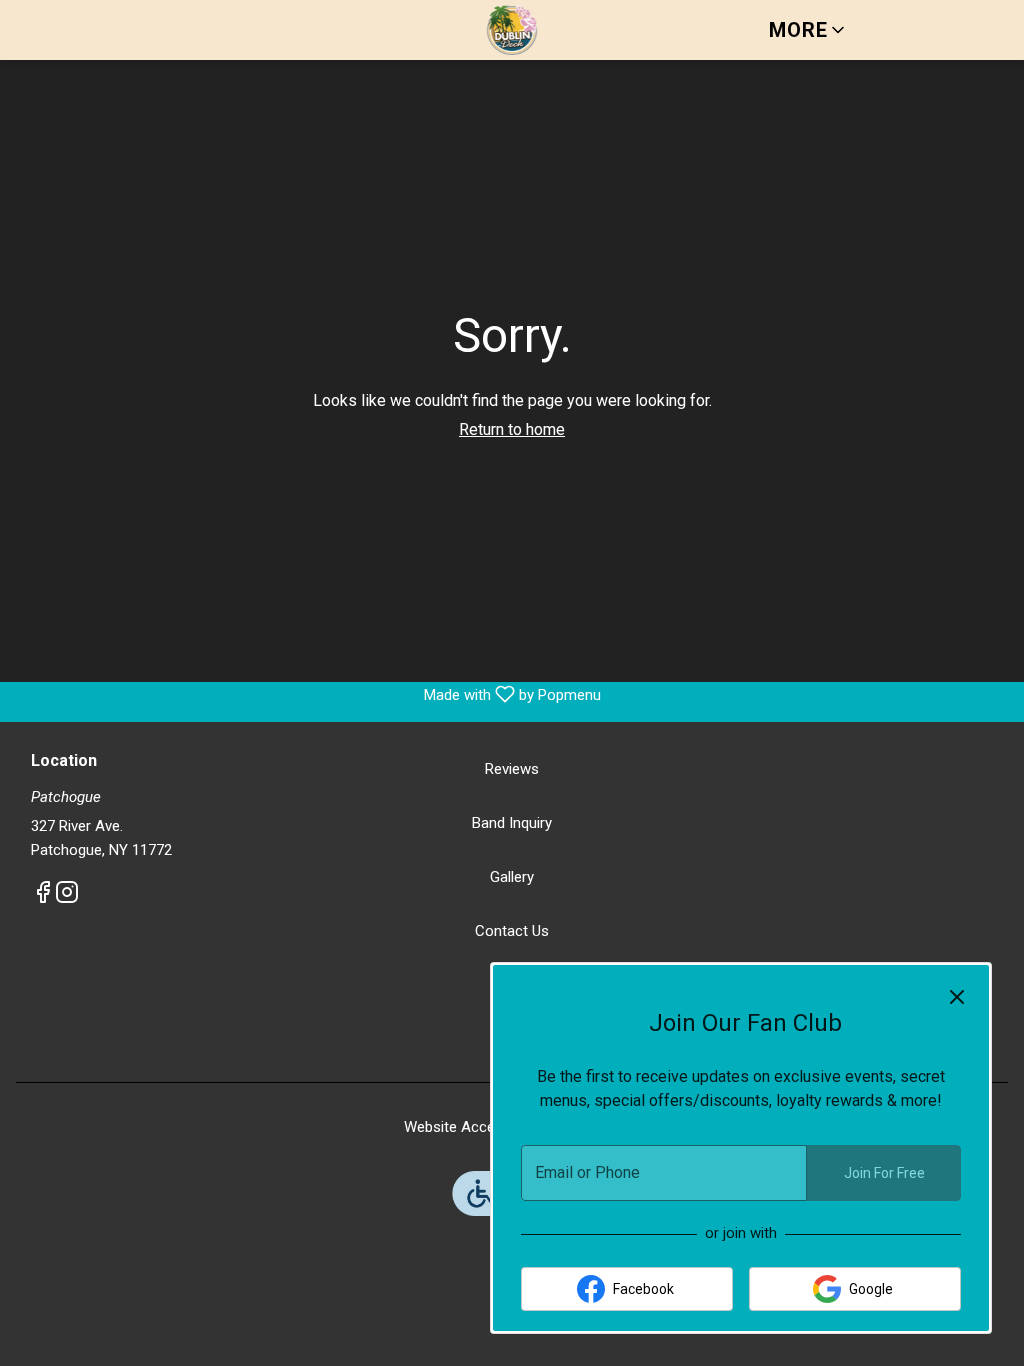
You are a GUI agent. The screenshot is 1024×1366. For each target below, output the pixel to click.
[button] (808, 30)
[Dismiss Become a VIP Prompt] (957, 997)
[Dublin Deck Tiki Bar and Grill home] (512, 30)
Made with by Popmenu (308, 694)
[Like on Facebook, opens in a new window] (43, 896)
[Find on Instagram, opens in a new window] (67, 896)
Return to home (512, 429)
